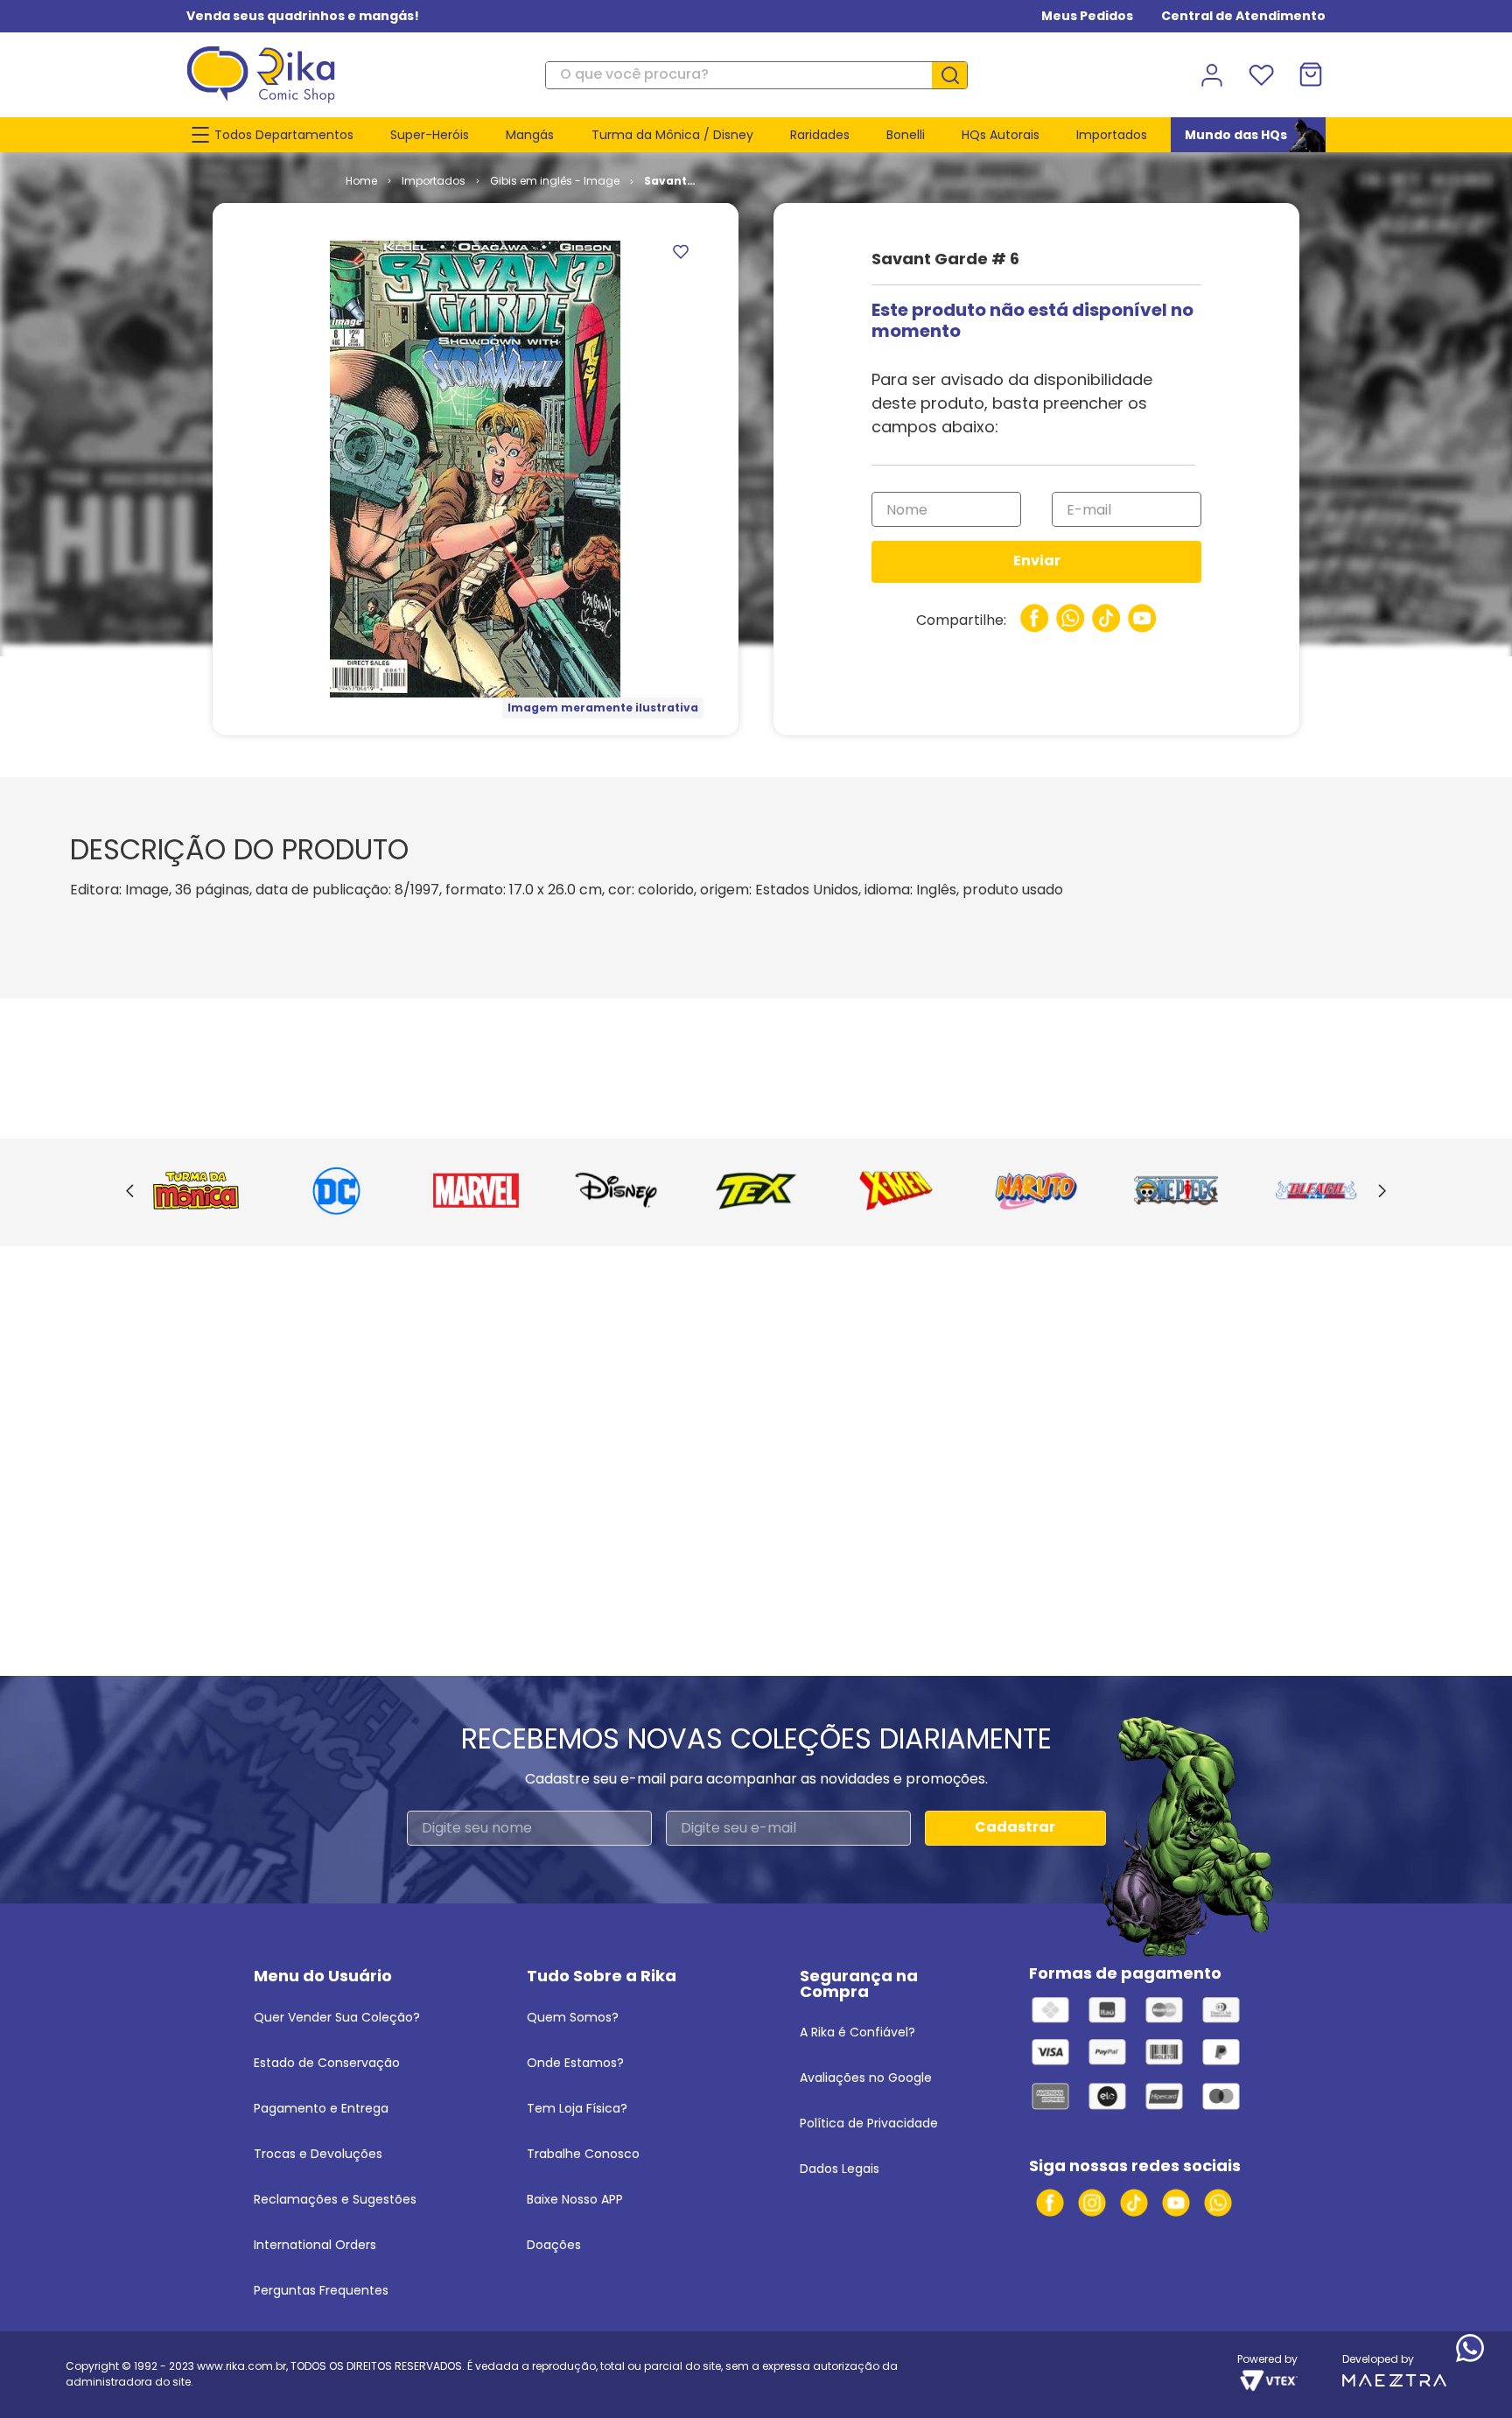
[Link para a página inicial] (361, 181)
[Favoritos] (1261, 75)
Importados (434, 181)
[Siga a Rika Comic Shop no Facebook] (1050, 2203)
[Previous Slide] (130, 1192)
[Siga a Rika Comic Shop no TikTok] (1134, 2203)
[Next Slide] (1382, 1192)
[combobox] (756, 75)
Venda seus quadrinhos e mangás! (303, 16)
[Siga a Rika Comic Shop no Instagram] (1092, 2203)
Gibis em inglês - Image (555, 181)
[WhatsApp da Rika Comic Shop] (1218, 2203)
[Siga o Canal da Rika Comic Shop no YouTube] (1176, 2203)
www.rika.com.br (241, 2366)
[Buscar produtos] (956, 75)
